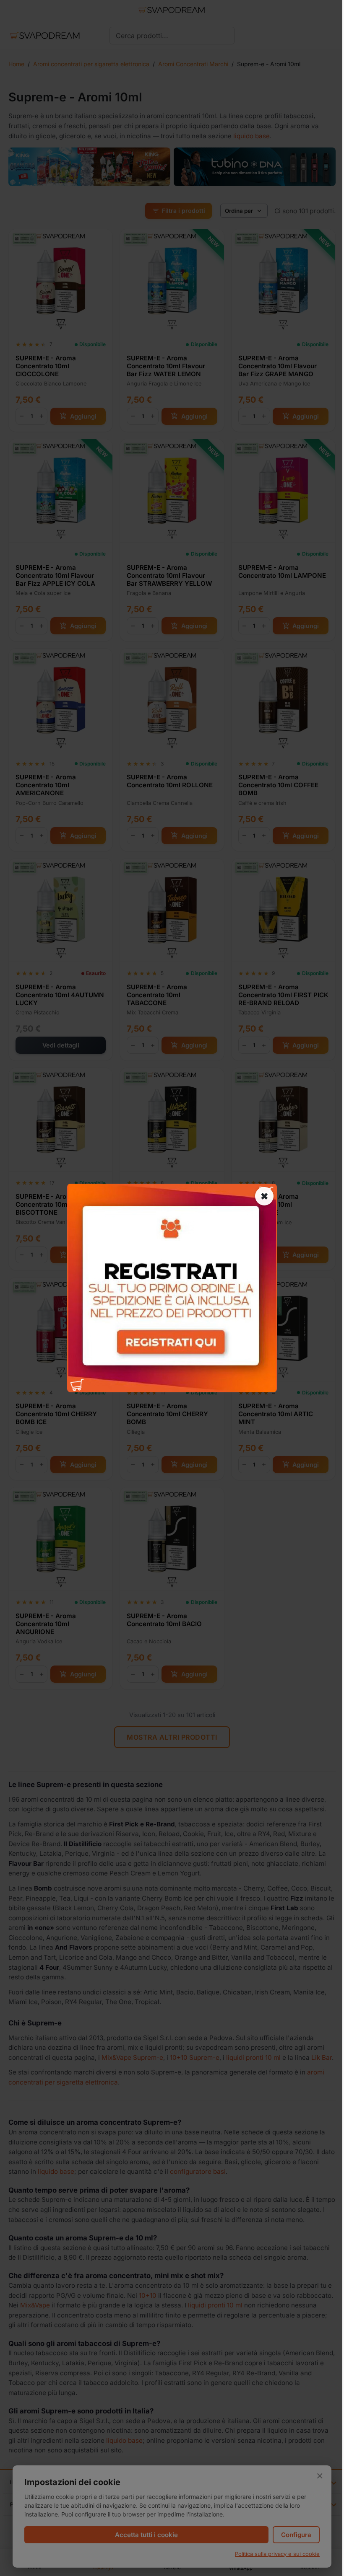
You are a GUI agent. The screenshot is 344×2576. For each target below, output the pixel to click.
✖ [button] (264, 1196)
